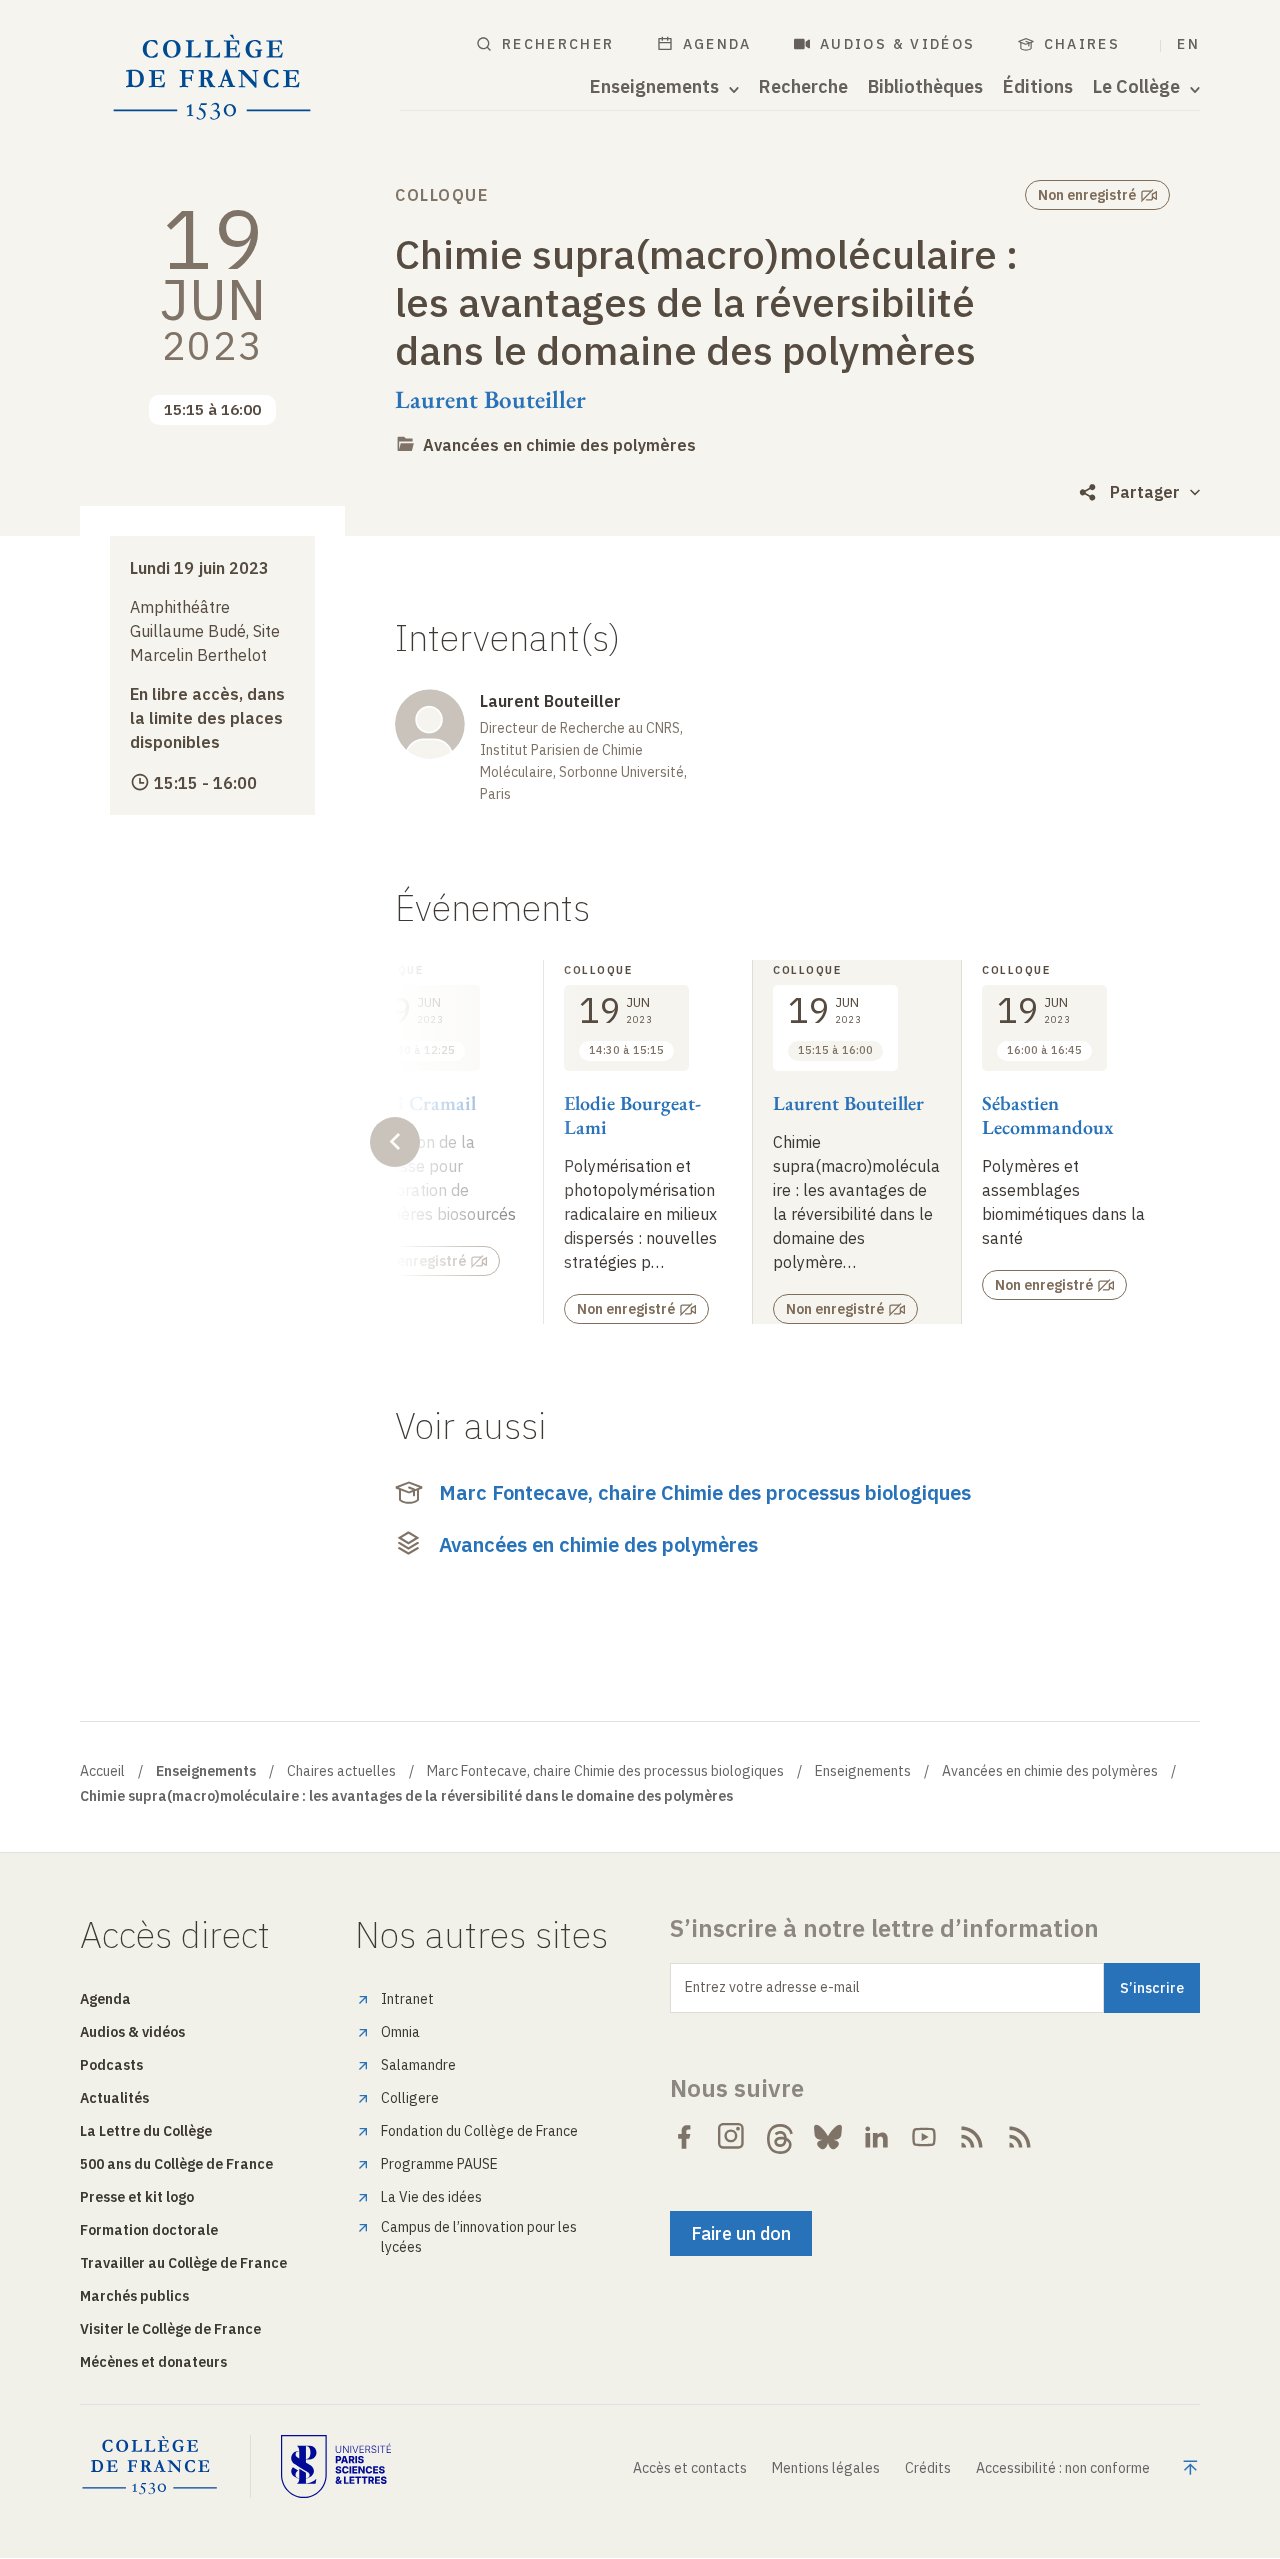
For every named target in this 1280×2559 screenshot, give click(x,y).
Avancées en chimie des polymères (559, 445)
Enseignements (863, 1771)
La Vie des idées (431, 2197)
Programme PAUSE (439, 2164)
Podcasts (111, 2065)
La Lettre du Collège (146, 2131)
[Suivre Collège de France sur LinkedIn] (876, 2137)
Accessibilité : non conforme (1063, 2468)
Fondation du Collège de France (479, 2131)
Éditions (1038, 87)
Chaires (1082, 44)
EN (1188, 44)
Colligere (410, 2098)
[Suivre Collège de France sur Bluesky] (828, 2137)
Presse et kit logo (137, 2197)
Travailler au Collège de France (183, 2263)
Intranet (407, 1999)
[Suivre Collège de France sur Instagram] (732, 2137)
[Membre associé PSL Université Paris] (336, 2466)
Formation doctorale (149, 2230)
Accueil (102, 1771)
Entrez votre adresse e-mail (772, 1987)
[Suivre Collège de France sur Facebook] (684, 2137)
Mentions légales (826, 2468)
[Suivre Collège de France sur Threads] (780, 2137)
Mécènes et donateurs (153, 2362)
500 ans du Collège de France (176, 2164)
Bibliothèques (925, 87)
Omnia (400, 2032)
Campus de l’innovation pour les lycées (479, 2237)
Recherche (803, 87)
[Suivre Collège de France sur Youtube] (924, 2137)
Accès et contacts (690, 2468)
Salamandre (418, 2065)
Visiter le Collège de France (170, 2329)
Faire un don (741, 2233)
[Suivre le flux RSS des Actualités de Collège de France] (972, 2137)
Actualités (114, 2098)
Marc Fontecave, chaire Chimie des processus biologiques (705, 1492)
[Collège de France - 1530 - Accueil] (212, 78)
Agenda (717, 44)
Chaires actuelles (341, 1771)
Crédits (928, 2468)
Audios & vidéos (898, 44)
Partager (1145, 492)
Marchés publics (134, 2296)
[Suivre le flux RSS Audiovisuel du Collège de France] (1020, 2137)
